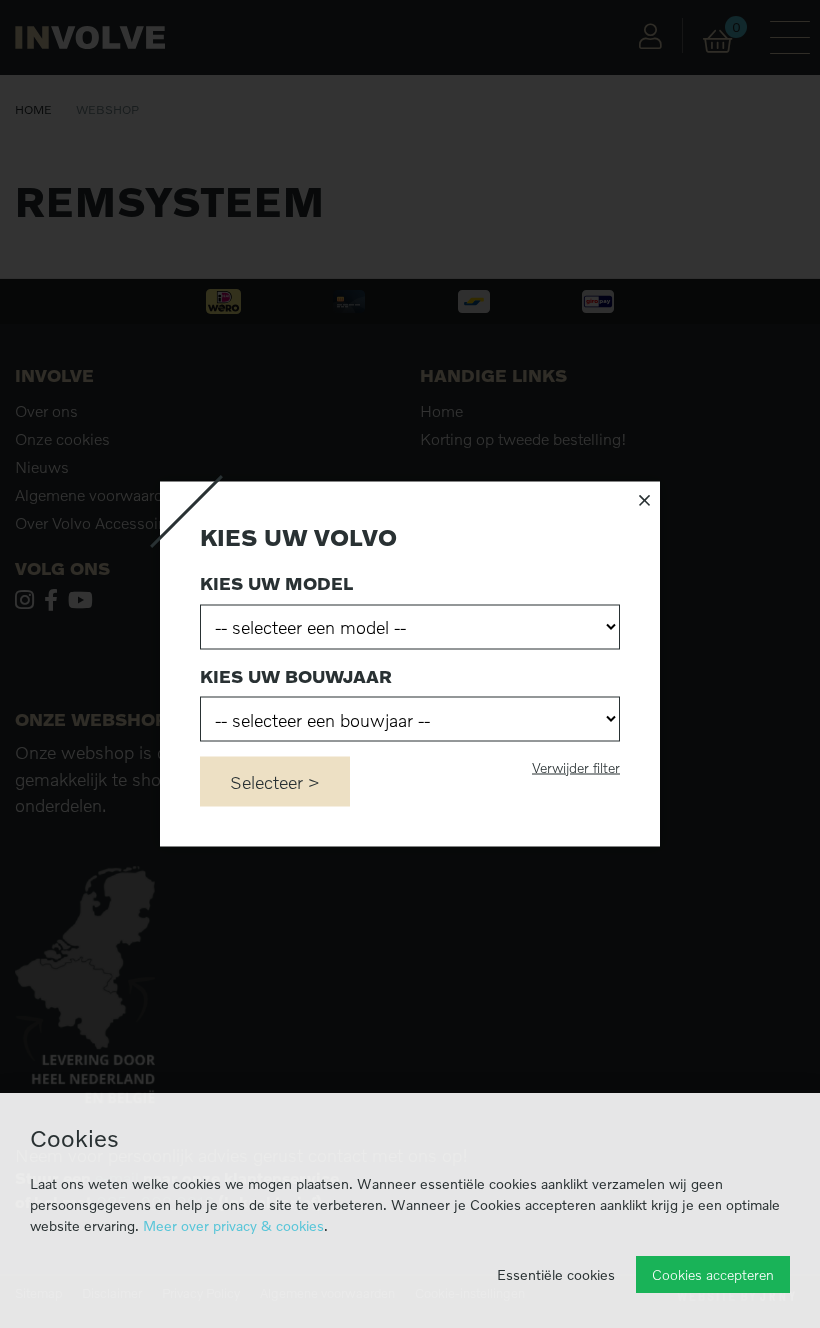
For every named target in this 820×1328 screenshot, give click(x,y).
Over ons (46, 411)
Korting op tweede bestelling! (523, 439)
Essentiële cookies (556, 1274)
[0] (717, 41)
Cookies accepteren (713, 1274)
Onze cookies (62, 439)
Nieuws (42, 467)
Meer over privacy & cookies (233, 1225)
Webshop (107, 109)
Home (33, 109)
